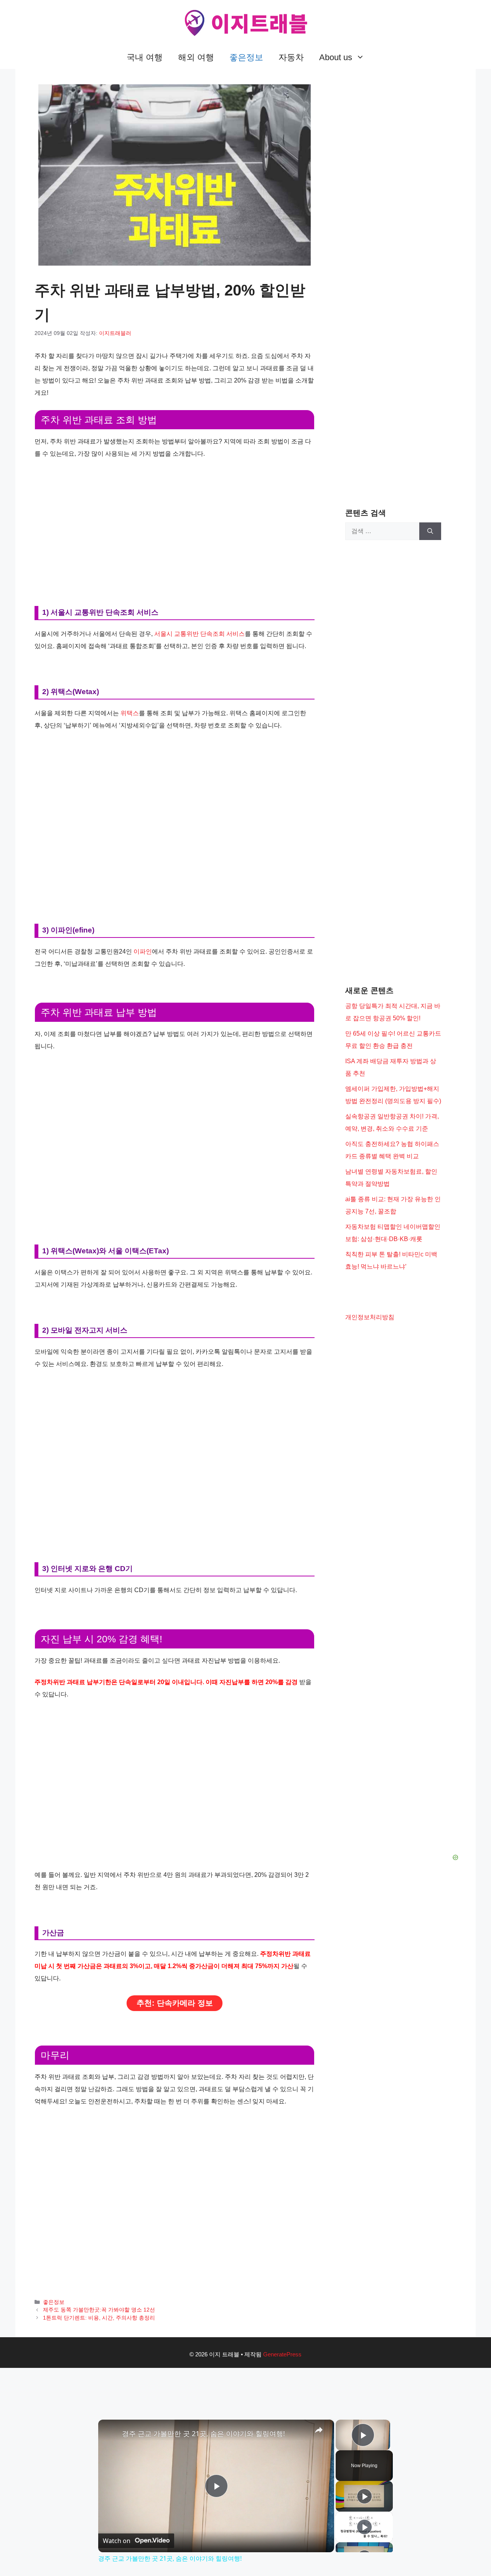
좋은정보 (246, 57)
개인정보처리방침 (370, 1317)
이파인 (143, 951)
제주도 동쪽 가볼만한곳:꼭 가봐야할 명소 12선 (99, 2310)
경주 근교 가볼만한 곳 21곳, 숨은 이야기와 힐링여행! (203, 2433)
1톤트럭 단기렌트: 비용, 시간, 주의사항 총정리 (99, 2318)
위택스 (130, 713)
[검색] (430, 531)
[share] (319, 2430)
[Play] (364, 2496)
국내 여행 (145, 57)
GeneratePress (282, 2354)
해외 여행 (196, 57)
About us (336, 57)
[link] (110, 2432)
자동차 (291, 57)
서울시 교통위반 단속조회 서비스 (199, 634)
